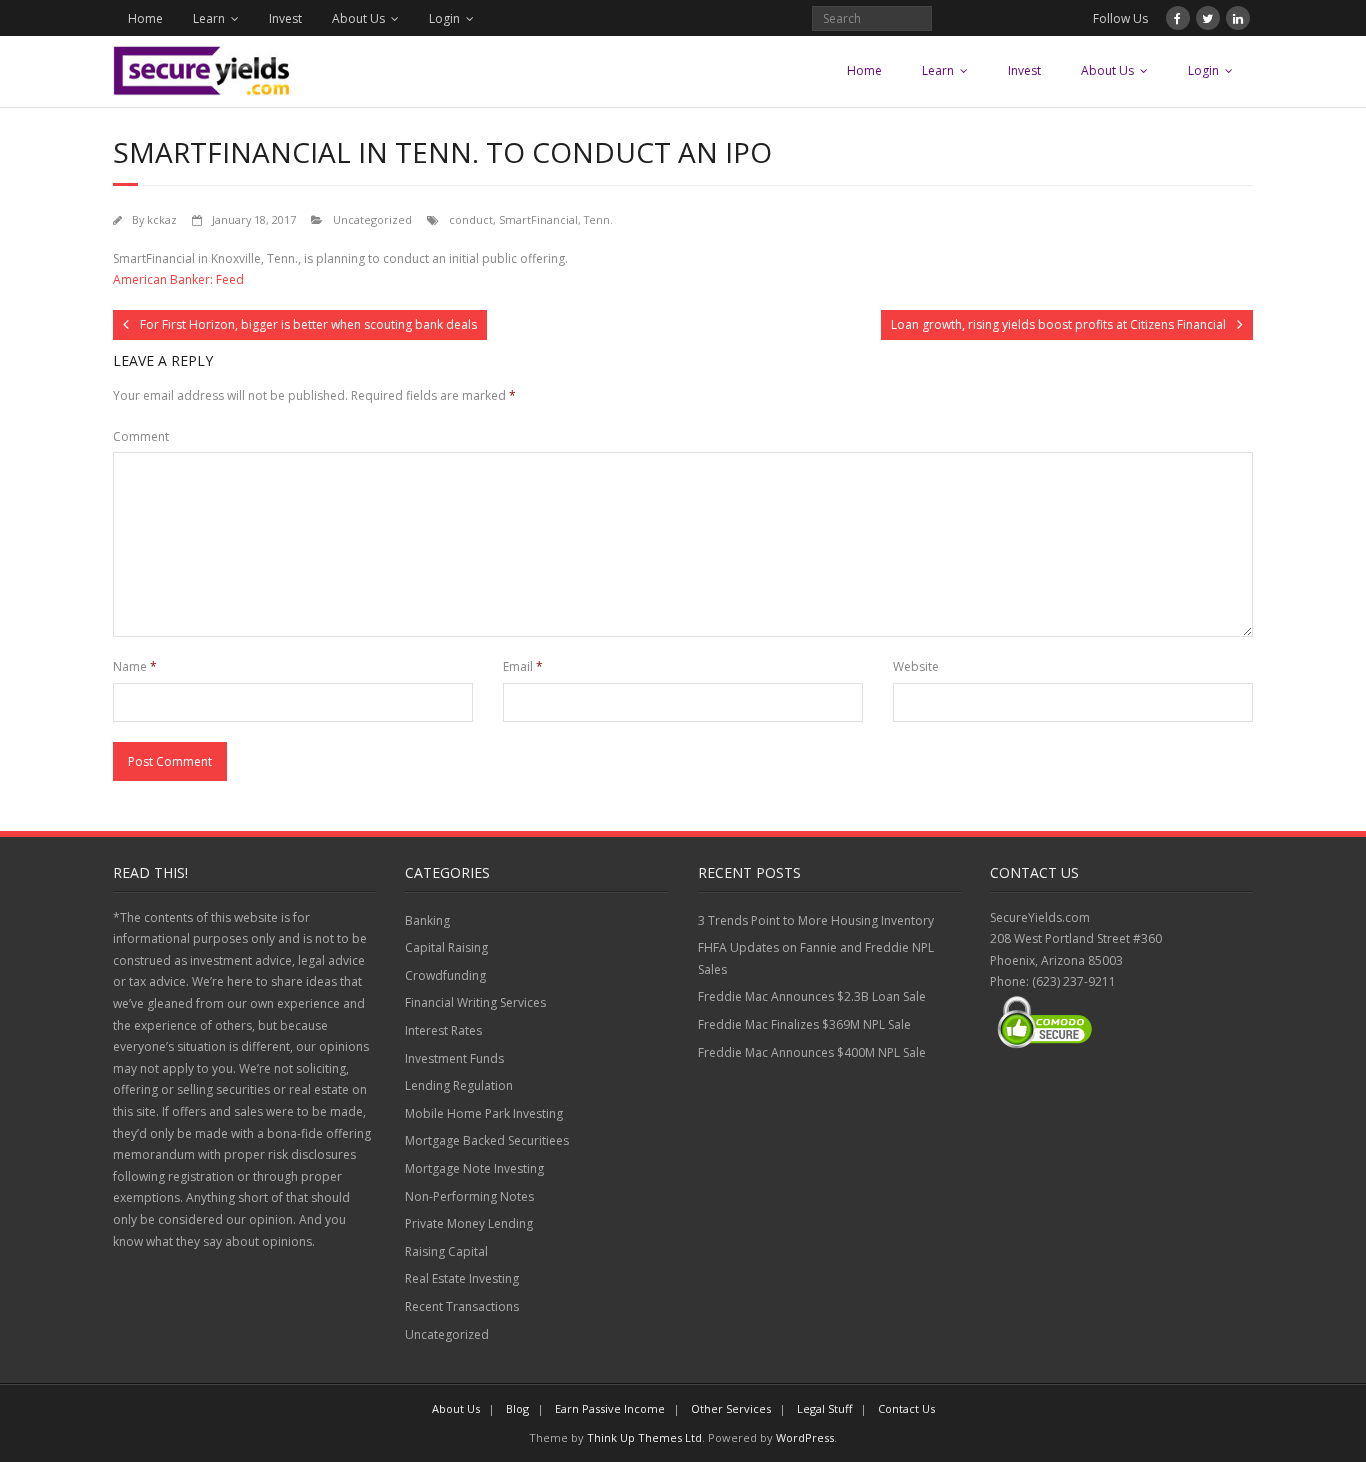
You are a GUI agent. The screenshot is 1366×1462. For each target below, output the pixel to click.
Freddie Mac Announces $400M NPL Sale (812, 1052)
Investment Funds (454, 1058)
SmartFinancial (538, 219)
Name (135, 666)
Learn (209, 18)
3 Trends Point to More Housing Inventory (816, 920)
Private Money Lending (469, 1223)
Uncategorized (372, 219)
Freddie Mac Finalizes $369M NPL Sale (804, 1024)
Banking (427, 920)
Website (916, 666)
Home (145, 18)
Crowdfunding (445, 975)
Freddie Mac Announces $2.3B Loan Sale (812, 996)
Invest (285, 18)
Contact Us (906, 1408)
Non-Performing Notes (469, 1196)
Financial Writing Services (475, 1002)
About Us (358, 18)
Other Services (731, 1408)
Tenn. (598, 219)
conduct (471, 219)
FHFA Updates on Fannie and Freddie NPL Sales (816, 958)
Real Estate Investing (462, 1278)
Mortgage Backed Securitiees (487, 1140)
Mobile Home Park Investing (484, 1113)
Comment (141, 436)
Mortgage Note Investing (474, 1168)
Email (523, 666)
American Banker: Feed (178, 279)
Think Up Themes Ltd (644, 1437)
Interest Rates (443, 1030)
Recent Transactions (462, 1306)
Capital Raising (446, 947)
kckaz (162, 219)
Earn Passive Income (610, 1408)
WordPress (805, 1437)
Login (444, 18)
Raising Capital (446, 1251)
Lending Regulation (459, 1085)
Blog (517, 1408)
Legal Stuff (824, 1408)
